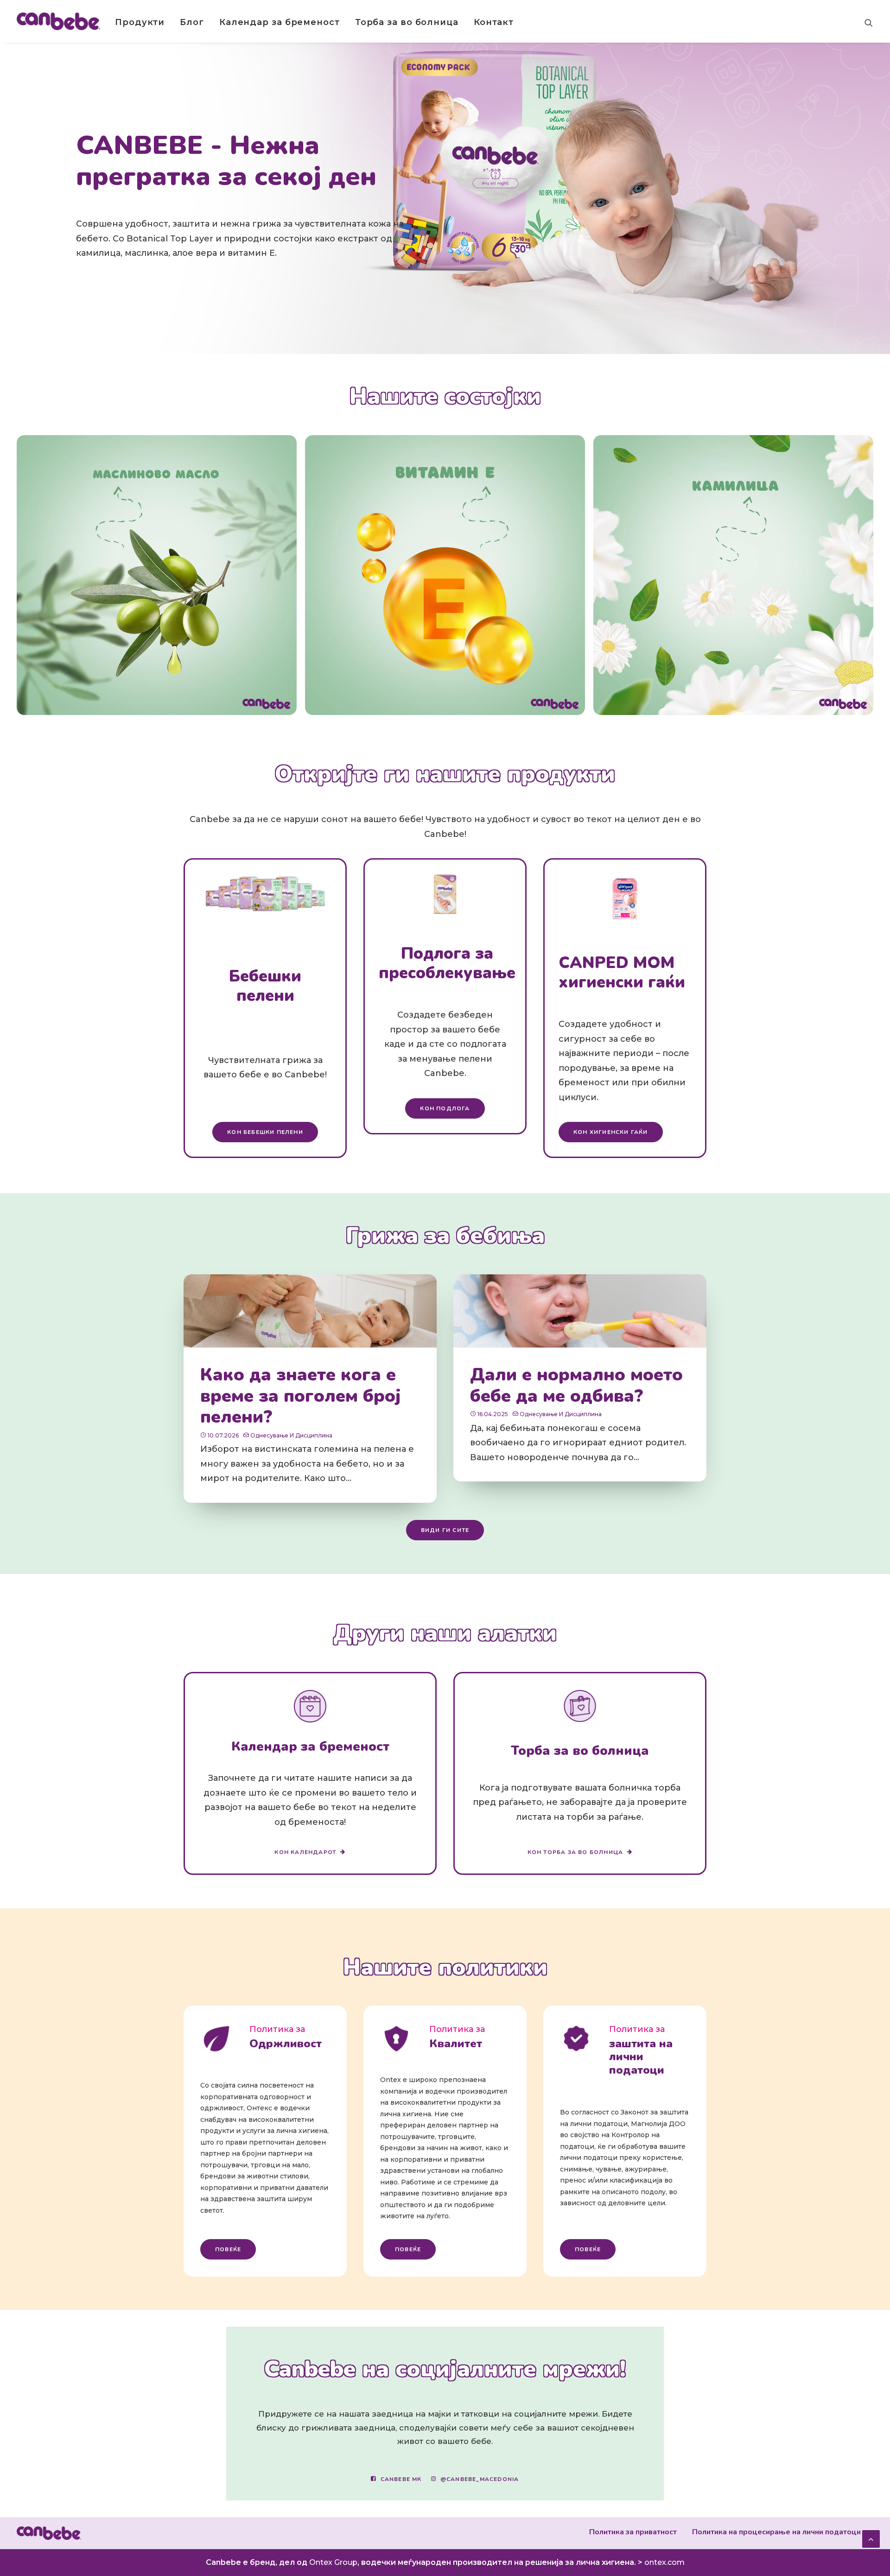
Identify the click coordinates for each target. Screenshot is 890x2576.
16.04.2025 (493, 1414)
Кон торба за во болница (575, 1852)
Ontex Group (333, 2562)
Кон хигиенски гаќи (611, 1132)
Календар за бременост (280, 22)
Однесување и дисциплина (291, 1435)
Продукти (140, 22)
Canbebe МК (401, 2479)
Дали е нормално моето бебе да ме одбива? (576, 1385)
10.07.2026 (223, 1435)
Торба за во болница (407, 22)
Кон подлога (445, 1108)
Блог (192, 22)
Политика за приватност (633, 2532)
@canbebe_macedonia (480, 2479)
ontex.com (664, 2562)
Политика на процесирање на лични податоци (776, 2532)
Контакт (494, 22)
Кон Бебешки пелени (265, 1132)
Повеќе (228, 2249)
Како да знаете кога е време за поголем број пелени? (301, 1396)
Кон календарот (305, 1852)
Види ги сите (445, 1530)
